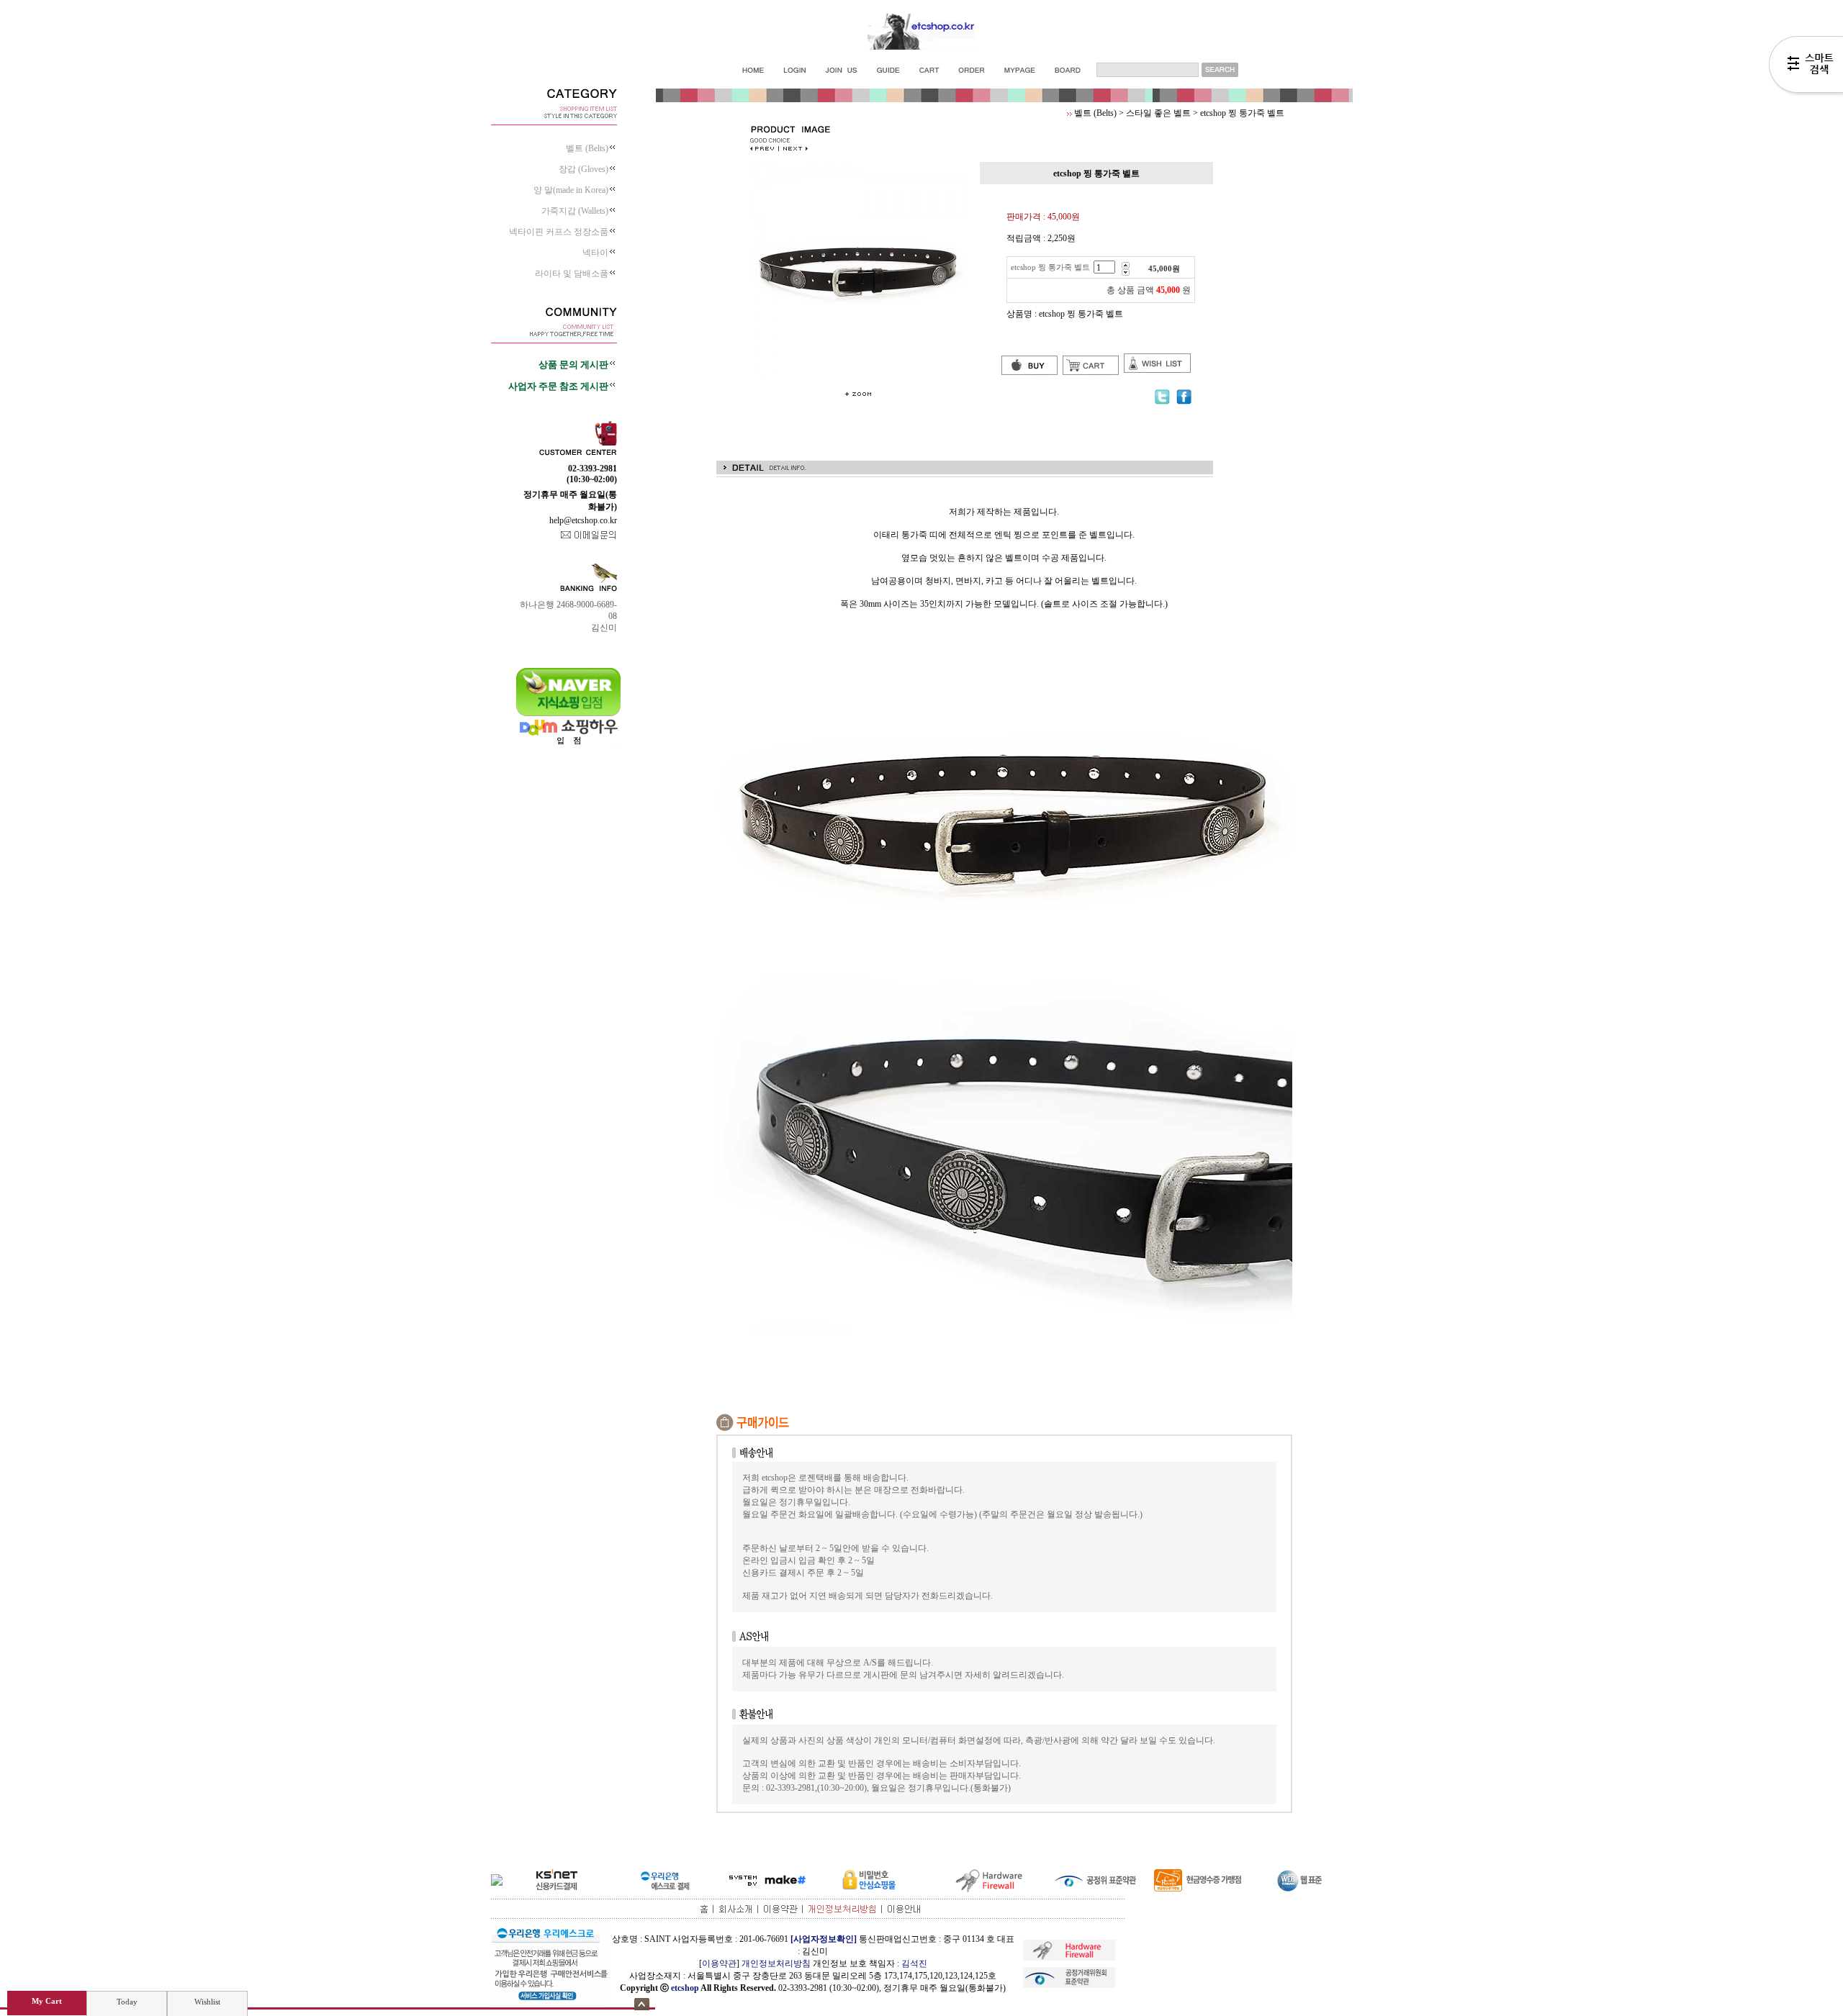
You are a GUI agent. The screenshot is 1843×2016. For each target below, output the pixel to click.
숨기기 (642, 2004)
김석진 (914, 1963)
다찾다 (1806, 67)
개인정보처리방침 (776, 1963)
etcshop (685, 1988)
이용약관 (719, 1963)
